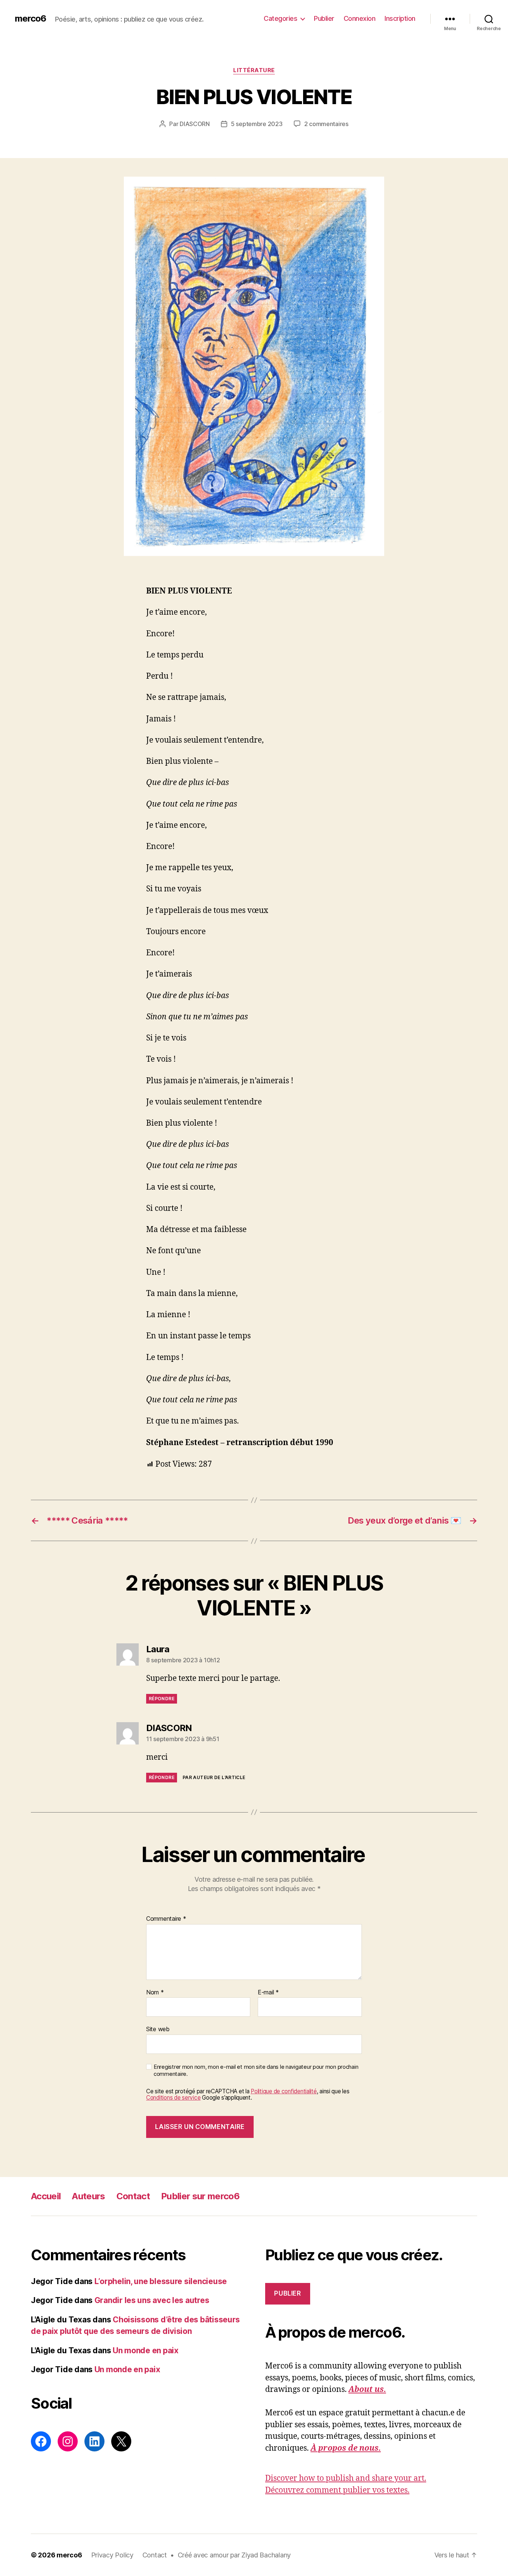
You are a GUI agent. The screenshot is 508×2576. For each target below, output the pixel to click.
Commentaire (166, 1919)
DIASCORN (195, 124)
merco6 (30, 19)
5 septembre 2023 (257, 124)
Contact (133, 2196)
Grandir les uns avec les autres (152, 2300)
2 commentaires (326, 124)
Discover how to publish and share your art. (346, 2478)
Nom (155, 1993)
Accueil (46, 2196)
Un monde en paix (146, 2350)
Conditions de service (173, 2098)
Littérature (254, 70)
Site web (158, 2029)
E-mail (268, 1993)
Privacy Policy (112, 2555)
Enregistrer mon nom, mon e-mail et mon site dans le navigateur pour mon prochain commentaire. (256, 2070)
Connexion (360, 18)
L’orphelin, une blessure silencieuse (161, 2281)
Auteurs (88, 2196)
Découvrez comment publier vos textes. (337, 2490)
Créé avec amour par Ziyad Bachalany (234, 2555)
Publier (324, 18)
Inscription (400, 18)
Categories (280, 18)
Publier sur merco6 (200, 2196)
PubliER (287, 2293)
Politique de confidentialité (284, 2091)
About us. (367, 2390)
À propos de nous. (346, 2448)
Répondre (162, 1699)
